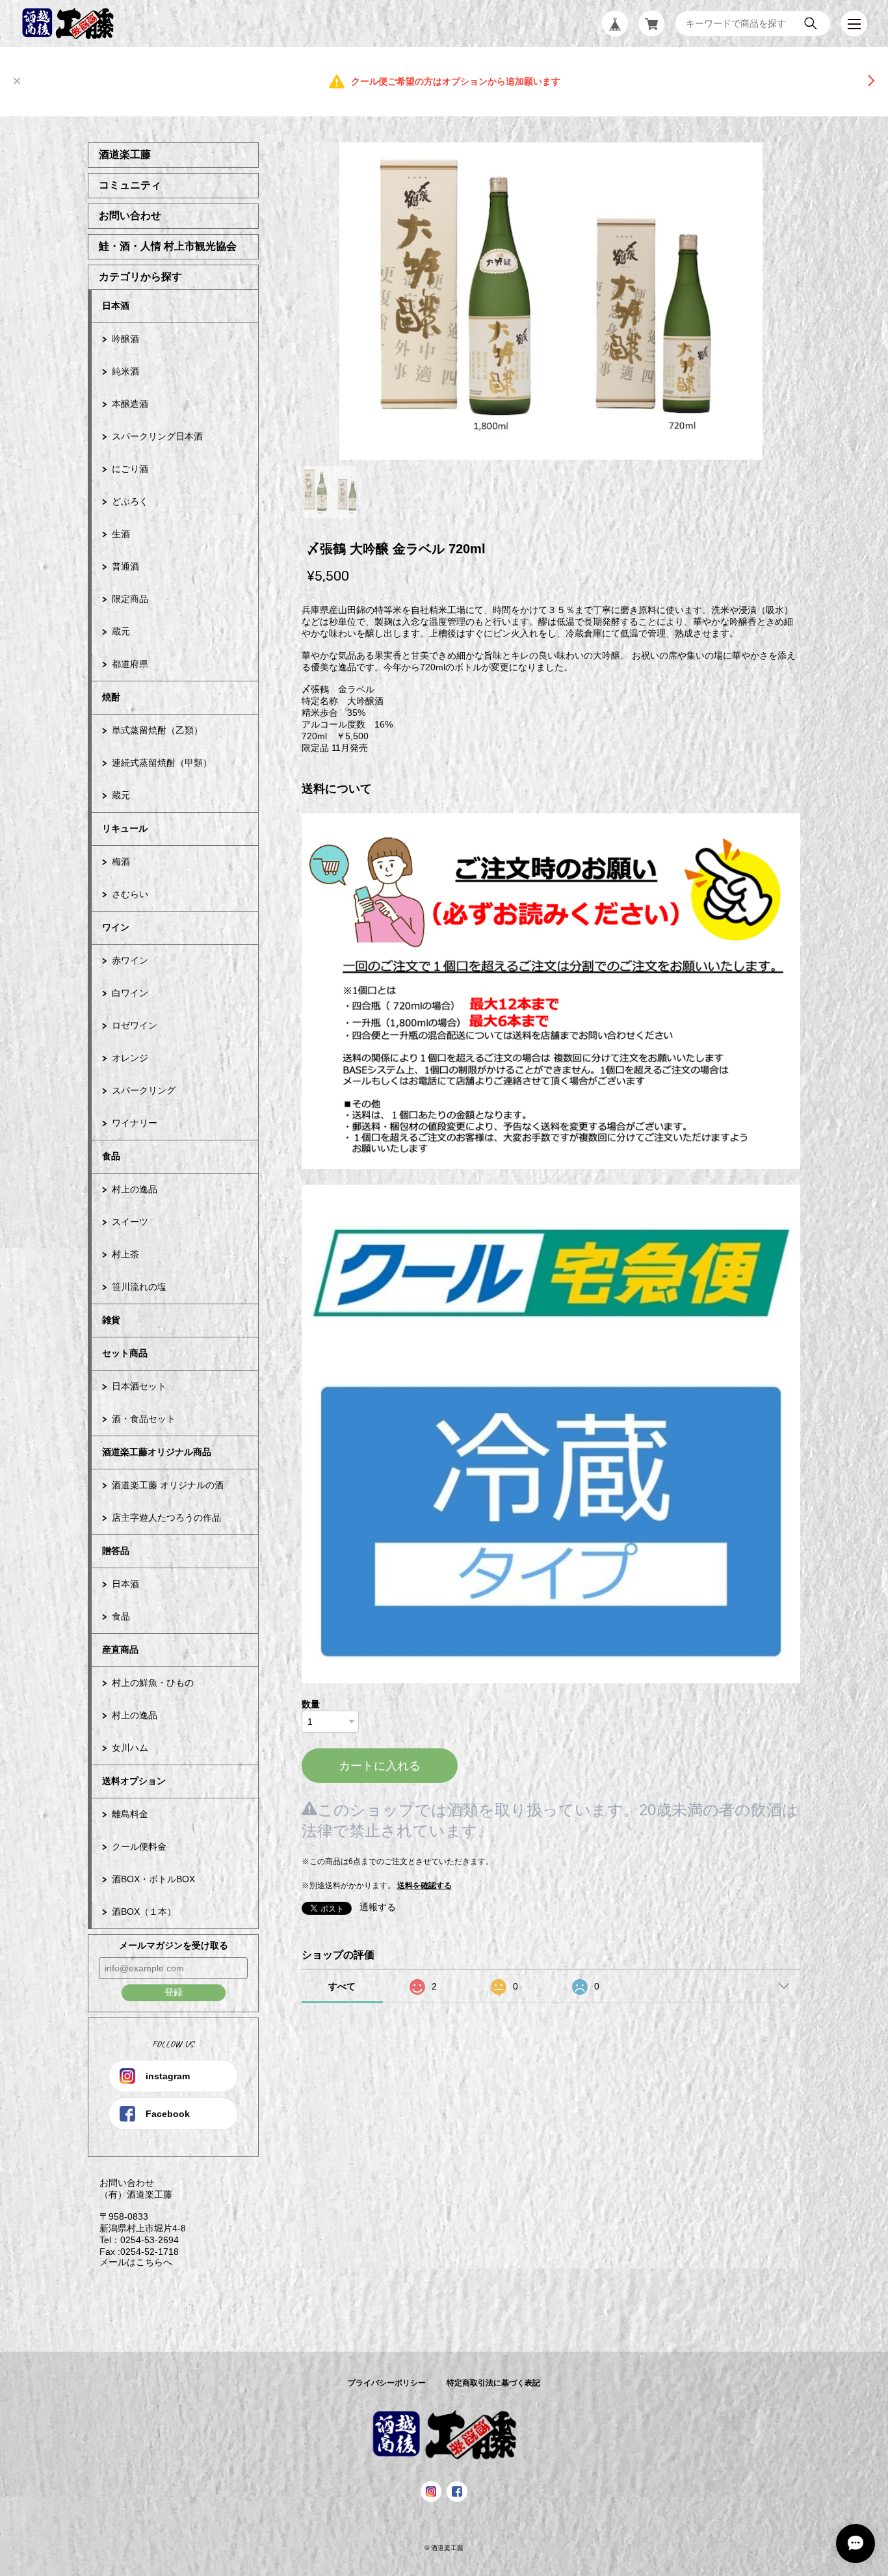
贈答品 (116, 1551)
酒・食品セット (144, 1419)
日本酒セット (139, 1386)
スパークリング (144, 1090)
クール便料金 (139, 1847)
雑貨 (111, 1320)
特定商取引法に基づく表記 (493, 2383)
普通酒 (125, 566)
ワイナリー (135, 1123)
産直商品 (120, 1649)
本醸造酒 (130, 404)
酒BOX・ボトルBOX (153, 1879)
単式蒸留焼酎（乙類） (157, 730)
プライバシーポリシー (387, 2383)
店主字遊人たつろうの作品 (166, 1518)
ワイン (116, 927)
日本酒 (116, 306)
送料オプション (134, 1781)
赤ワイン (130, 960)
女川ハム (130, 1748)
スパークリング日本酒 (157, 436)
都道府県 (130, 664)
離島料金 (130, 1814)
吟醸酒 (125, 339)
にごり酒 (130, 469)
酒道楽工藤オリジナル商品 (157, 1452)
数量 (311, 1704)
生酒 (121, 534)
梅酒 (121, 861)
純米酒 (125, 371)
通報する (378, 1907)
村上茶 (125, 1254)
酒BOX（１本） (144, 1912)
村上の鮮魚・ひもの (153, 1683)
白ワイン (130, 993)
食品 (111, 1156)
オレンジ (130, 1058)
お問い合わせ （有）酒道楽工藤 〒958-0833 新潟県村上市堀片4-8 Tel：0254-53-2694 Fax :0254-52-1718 (137, 2217)
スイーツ (130, 1222)
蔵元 (121, 631)
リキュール (125, 828)
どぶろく (130, 501)
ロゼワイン (135, 1025)
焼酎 (111, 697)
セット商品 (125, 1353)
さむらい (130, 894)
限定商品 (130, 599)
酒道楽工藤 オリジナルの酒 (168, 1485)
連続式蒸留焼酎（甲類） (162, 763)
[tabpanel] (551, 301)
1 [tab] (330, 492)
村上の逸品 (135, 1189)
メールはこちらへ (130, 2262)
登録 (174, 1992)
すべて (342, 1986)
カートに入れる (380, 1766)
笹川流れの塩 (139, 1287)
